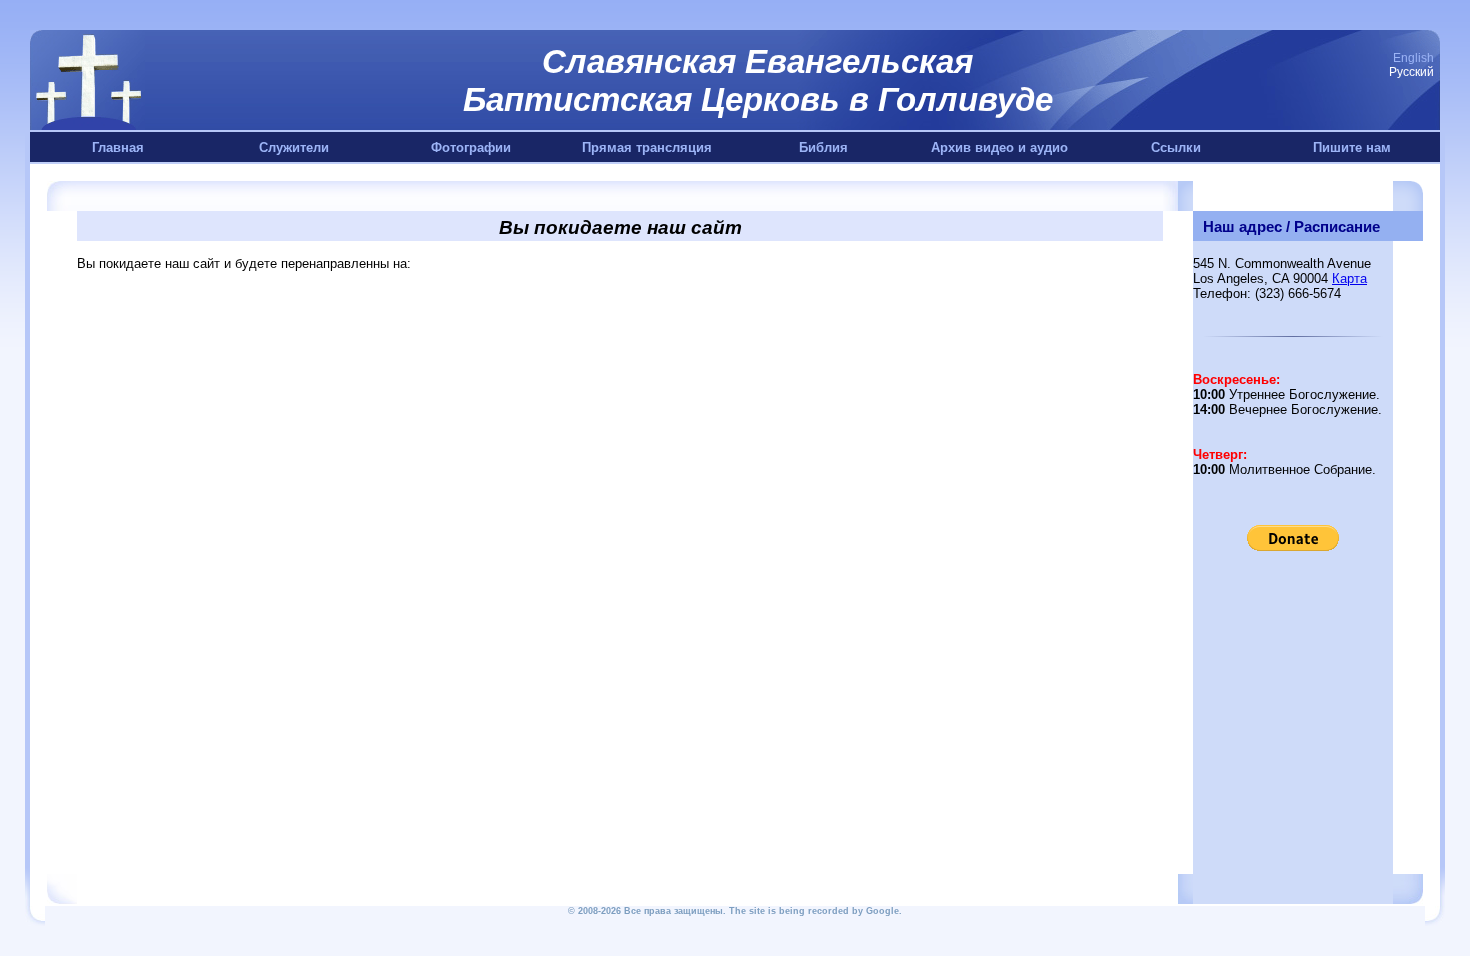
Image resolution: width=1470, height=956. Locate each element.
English (1413, 58)
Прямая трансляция (647, 147)
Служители (294, 147)
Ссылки (1176, 147)
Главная (118, 147)
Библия (823, 147)
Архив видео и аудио (999, 147)
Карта (1349, 278)
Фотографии (471, 147)
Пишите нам (1352, 147)
